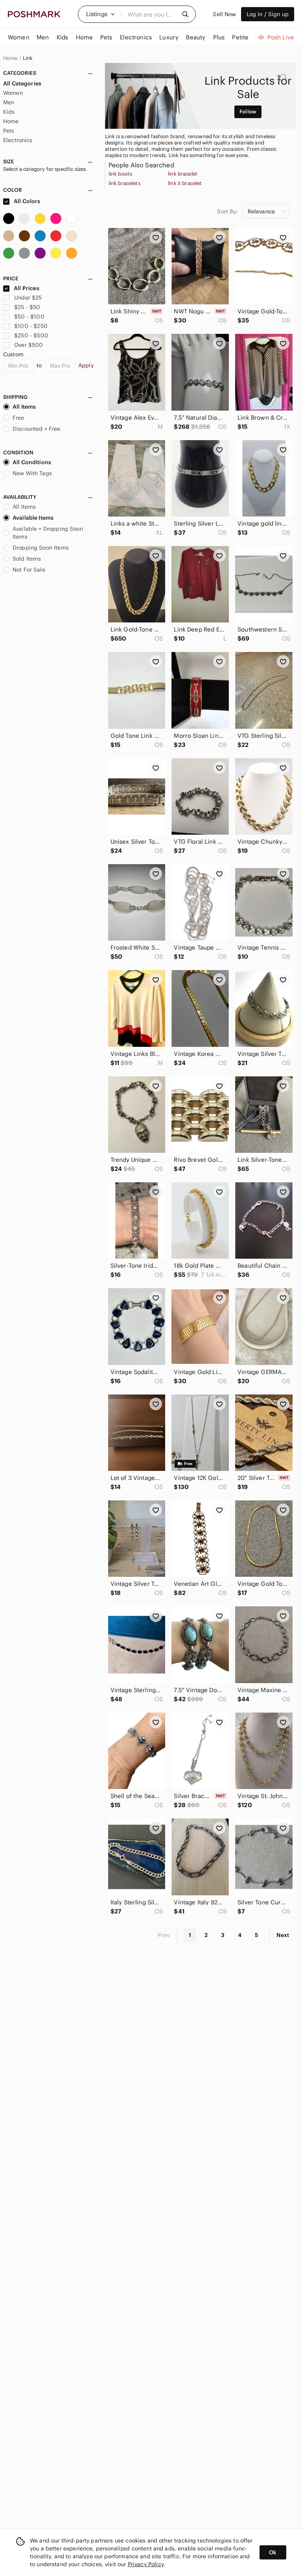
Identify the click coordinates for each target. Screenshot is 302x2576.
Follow (248, 112)
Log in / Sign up (268, 14)
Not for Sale (29, 570)
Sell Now (224, 14)
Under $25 (28, 298)
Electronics (18, 140)
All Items (24, 407)
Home (10, 58)
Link (28, 58)
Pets (9, 131)
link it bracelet (185, 183)
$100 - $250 (31, 326)
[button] (101, 14)
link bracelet (183, 174)
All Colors (27, 201)
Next (283, 1935)
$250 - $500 (31, 335)
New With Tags (32, 473)
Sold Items (27, 559)
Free (18, 418)
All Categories (22, 83)
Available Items (33, 518)
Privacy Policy (146, 2564)
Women (13, 93)
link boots (121, 174)
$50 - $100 (29, 317)
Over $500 (29, 345)
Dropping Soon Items (41, 548)
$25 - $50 (27, 307)
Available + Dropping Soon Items (48, 533)
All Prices (27, 288)
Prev (164, 1935)
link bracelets (124, 183)
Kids (9, 112)
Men (9, 102)
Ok (273, 2552)
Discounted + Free (37, 429)
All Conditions (32, 462)
